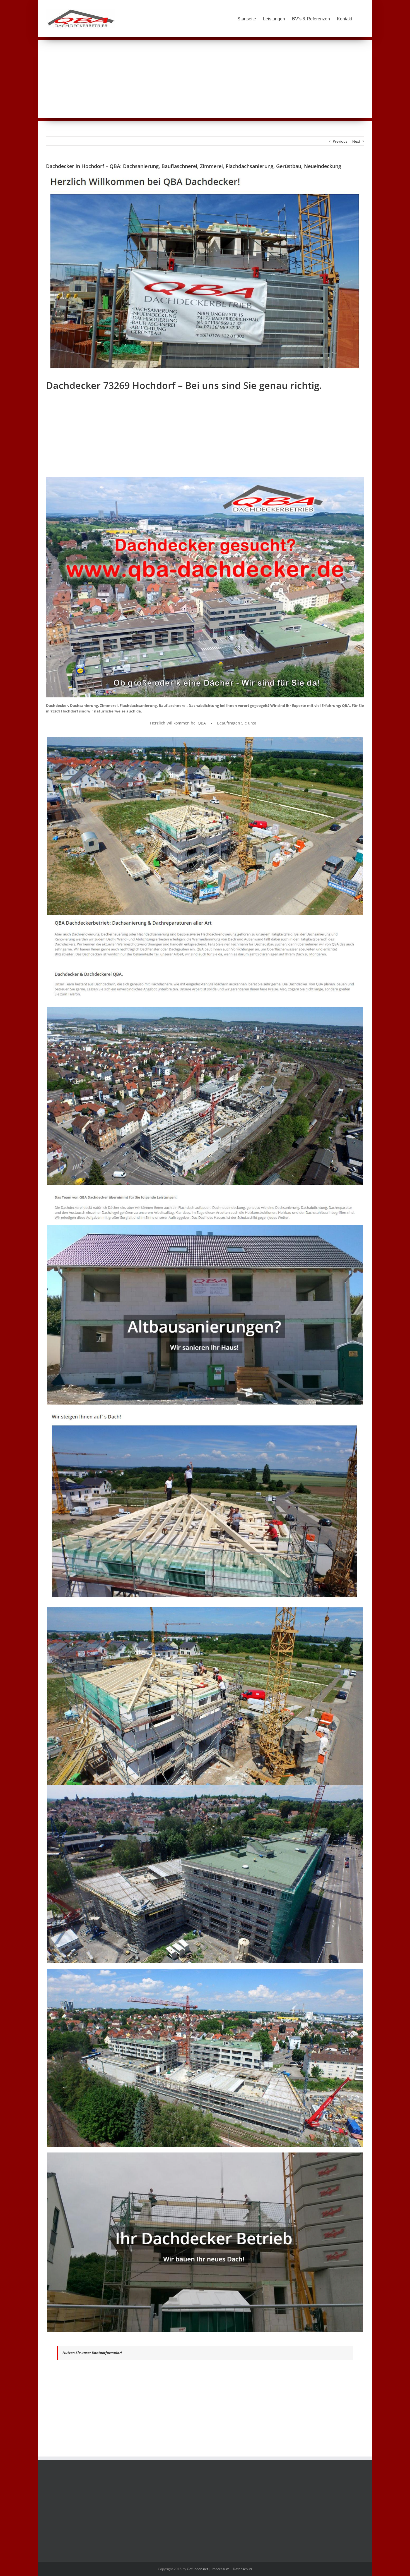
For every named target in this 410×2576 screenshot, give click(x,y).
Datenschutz (243, 2569)
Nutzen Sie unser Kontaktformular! (92, 2353)
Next (356, 141)
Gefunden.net (197, 2569)
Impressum (220, 2569)
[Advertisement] (205, 79)
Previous (340, 141)
